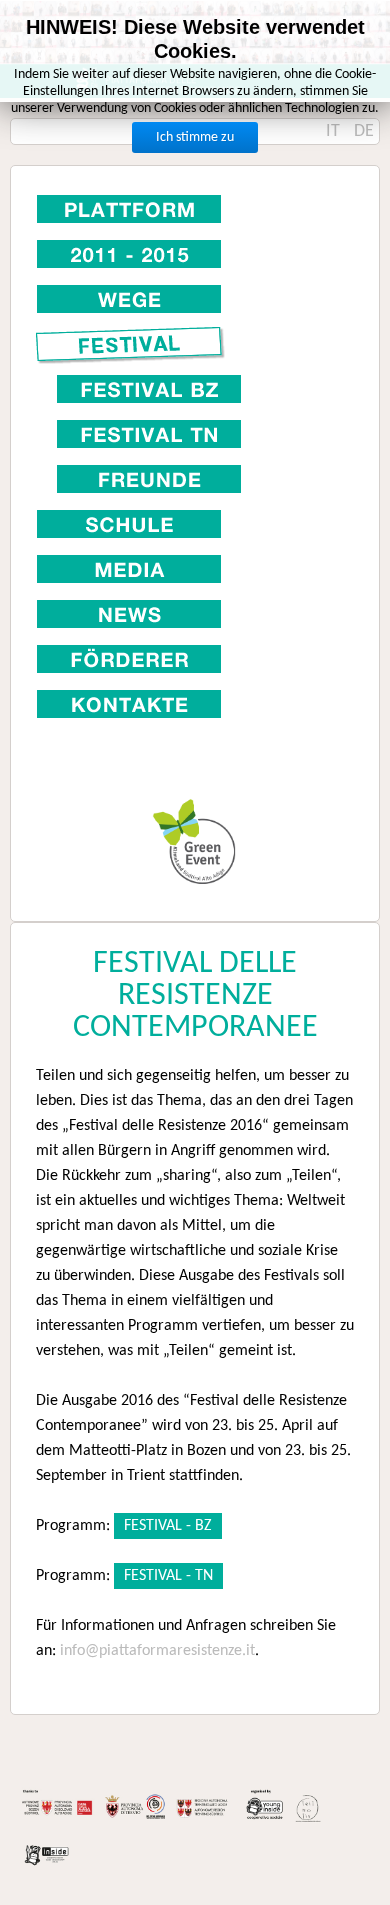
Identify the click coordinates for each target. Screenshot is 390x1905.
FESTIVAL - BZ (168, 1526)
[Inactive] (195, 298)
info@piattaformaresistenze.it (157, 1651)
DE (364, 131)
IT (335, 131)
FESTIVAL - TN (168, 1576)
